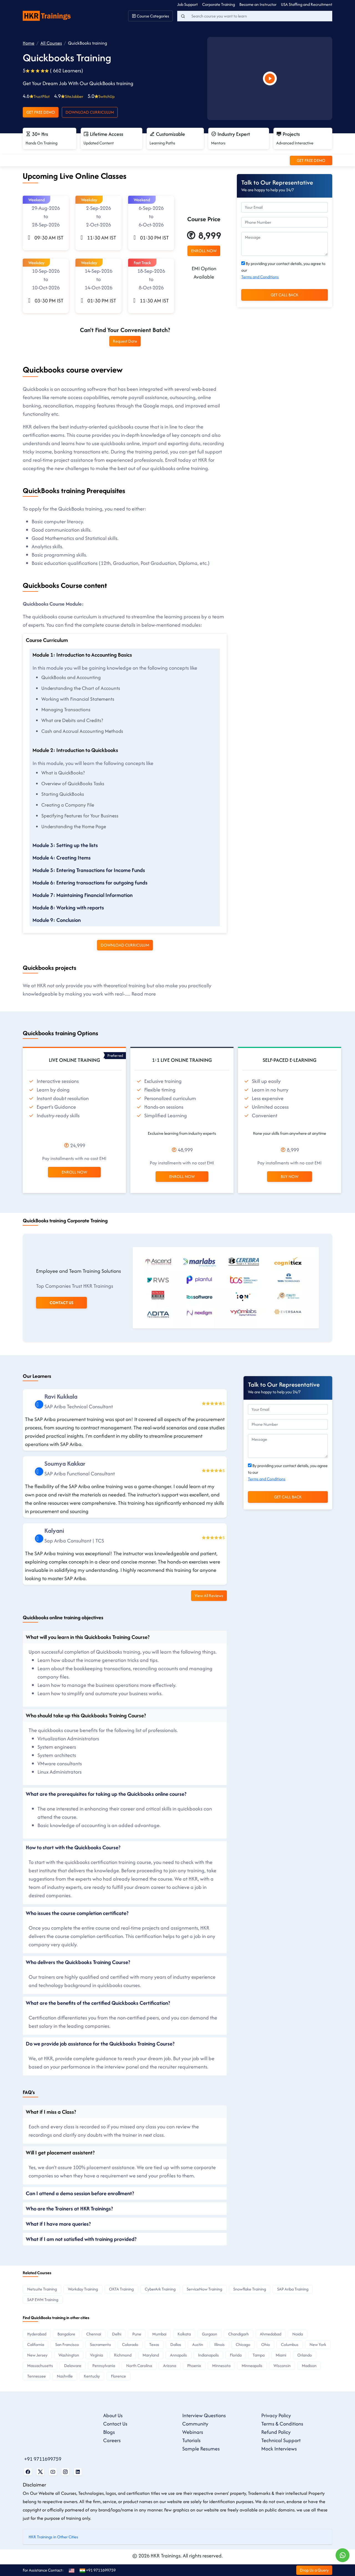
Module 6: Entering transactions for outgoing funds (90, 883)
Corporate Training (219, 4)
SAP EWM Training (43, 2300)
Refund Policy (276, 2432)
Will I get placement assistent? (60, 2152)
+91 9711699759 (43, 2459)
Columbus (290, 2344)
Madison (309, 2365)
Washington (69, 2355)
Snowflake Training (250, 2289)
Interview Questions (204, 2415)
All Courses (51, 43)
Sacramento (100, 2344)
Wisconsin (282, 2365)
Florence (118, 2376)
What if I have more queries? (58, 2224)
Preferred (115, 1055)
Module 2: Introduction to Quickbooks (75, 750)
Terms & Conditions (282, 2424)
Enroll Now (74, 1172)
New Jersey (37, 2355)
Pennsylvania (104, 2365)
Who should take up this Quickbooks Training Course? (86, 1715)
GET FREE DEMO (311, 160)
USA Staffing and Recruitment (307, 4)
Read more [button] (144, 994)
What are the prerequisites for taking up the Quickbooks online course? (106, 1794)
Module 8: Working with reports (68, 907)
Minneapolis (252, 2365)
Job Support (187, 4)
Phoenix (194, 2365)
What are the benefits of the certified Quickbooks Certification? (98, 2003)
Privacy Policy (276, 2415)
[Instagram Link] (65, 2472)
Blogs (109, 2432)
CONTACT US (61, 1303)
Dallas (176, 2344)
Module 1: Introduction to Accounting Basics (82, 655)
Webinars (193, 2432)
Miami (281, 2355)
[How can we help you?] (343, 2555)
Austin (198, 2344)
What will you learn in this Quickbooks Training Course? (88, 1637)
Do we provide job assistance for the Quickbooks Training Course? (100, 2044)
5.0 (101, 96)
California (36, 2344)
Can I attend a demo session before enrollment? (80, 2193)
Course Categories (153, 16)
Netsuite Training (42, 2289)
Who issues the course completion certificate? (77, 1913)
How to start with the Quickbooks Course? (73, 1847)
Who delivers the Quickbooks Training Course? (78, 1962)
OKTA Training (121, 2289)
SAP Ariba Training (293, 2289)
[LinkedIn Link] (78, 2472)
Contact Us (115, 2424)
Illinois (219, 2344)
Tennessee (36, 2376)
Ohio (266, 2344)
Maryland (151, 2355)
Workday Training (83, 2289)
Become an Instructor (258, 4)
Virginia (97, 2355)
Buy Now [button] (290, 1176)
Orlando (305, 2355)
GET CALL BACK (285, 295)
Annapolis (178, 2355)
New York (318, 2344)
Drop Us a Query (314, 2570)
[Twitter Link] (40, 2472)
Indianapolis (208, 2355)
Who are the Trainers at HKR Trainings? (69, 2208)
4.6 (36, 96)
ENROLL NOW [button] (204, 251)
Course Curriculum (47, 640)
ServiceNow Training (204, 2289)
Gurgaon (210, 2334)
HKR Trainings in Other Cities (53, 2537)
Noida (298, 2334)
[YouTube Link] (53, 2472)
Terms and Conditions (260, 277)
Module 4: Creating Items (62, 858)
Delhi (117, 2334)
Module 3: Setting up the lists (65, 845)
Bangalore (66, 2334)
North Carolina (139, 2365)
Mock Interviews (279, 2449)
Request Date (125, 341)
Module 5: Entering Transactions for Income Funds (89, 870)
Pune (137, 2334)
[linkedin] (39, 1404)
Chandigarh (239, 2334)
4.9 (69, 96)
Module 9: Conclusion (57, 920)
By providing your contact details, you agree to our (283, 270)
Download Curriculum (90, 112)
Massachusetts (40, 2365)
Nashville (65, 2376)
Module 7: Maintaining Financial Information (83, 895)
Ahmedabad (271, 2334)
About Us (113, 2415)
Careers (112, 2440)
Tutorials (191, 2440)
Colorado (130, 2344)
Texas (154, 2344)
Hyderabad (37, 2334)
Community (195, 2424)
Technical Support (281, 2440)
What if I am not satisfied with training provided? (81, 2239)
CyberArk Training (160, 2289)
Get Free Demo (41, 112)
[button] (46, 223)
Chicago (243, 2344)
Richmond (123, 2355)
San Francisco (67, 2344)
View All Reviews (209, 1596)
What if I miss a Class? (51, 2112)
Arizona (170, 2365)
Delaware (73, 2365)
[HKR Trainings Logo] (48, 15)
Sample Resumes (201, 2449)
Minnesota (221, 2365)
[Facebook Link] (28, 2472)
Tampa (259, 2355)
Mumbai (159, 2334)
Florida (236, 2355)
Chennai (94, 2334)
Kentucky (92, 2376)
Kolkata (184, 2334)
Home (29, 43)
